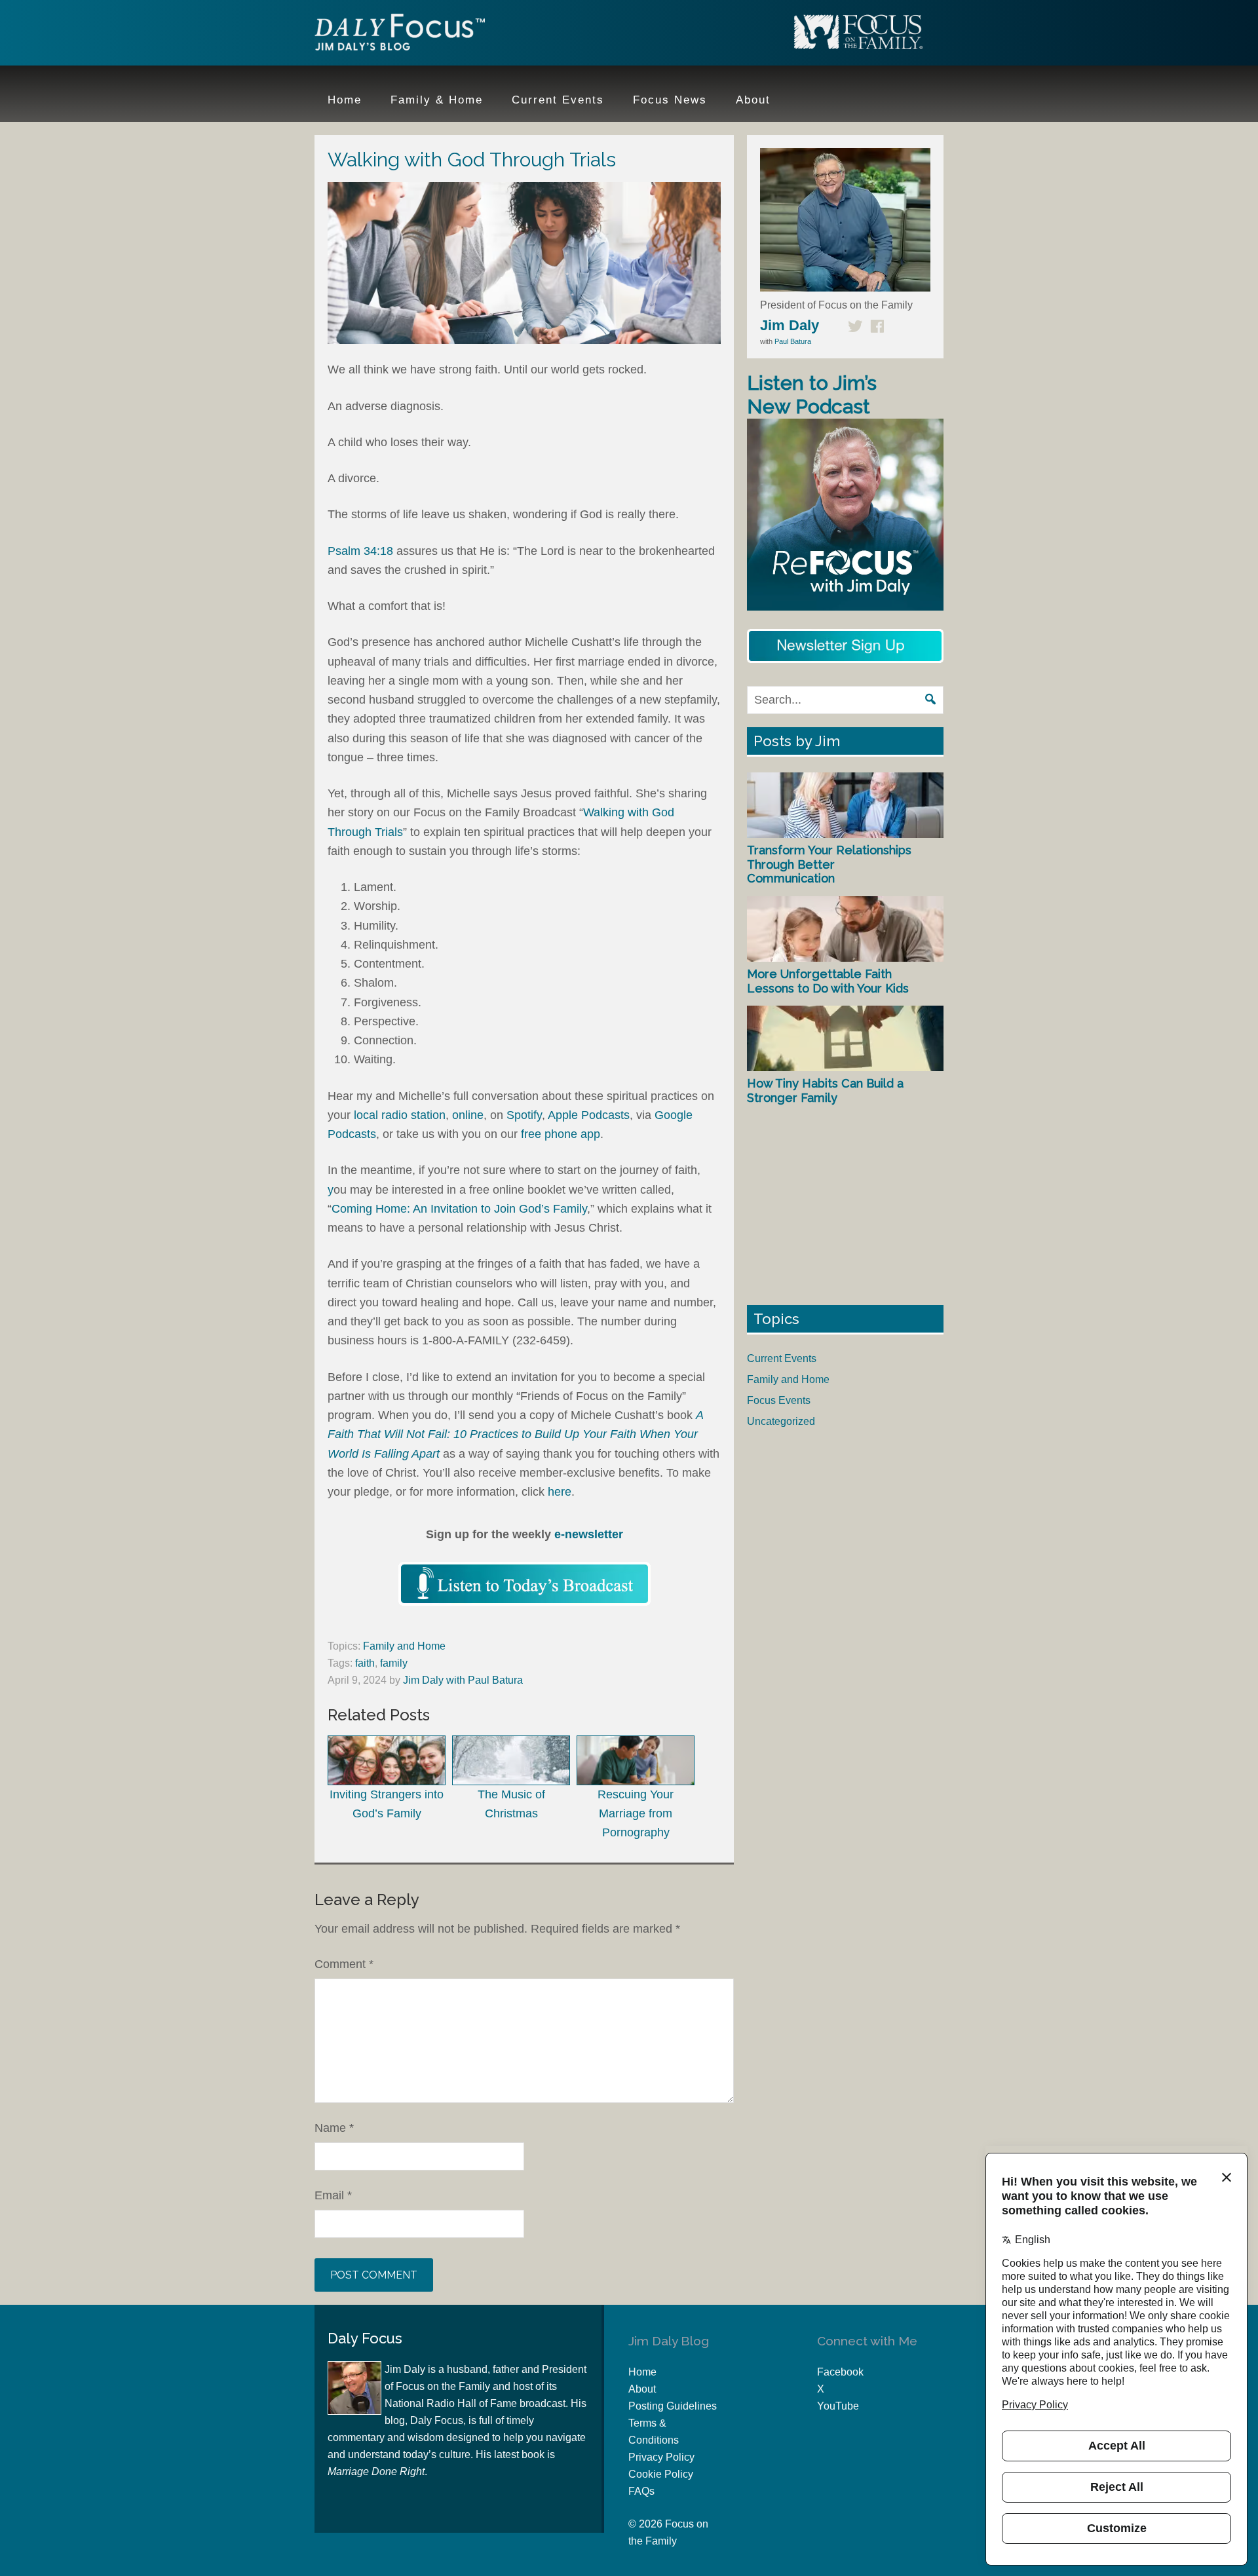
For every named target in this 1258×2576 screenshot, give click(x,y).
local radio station (400, 1115)
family (394, 1663)
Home (642, 2372)
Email (333, 2195)
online (468, 1115)
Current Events (782, 1358)
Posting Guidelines (673, 2406)
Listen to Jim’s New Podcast (812, 395)
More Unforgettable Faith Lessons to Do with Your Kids (828, 981)
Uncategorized (781, 1421)
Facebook (840, 2372)
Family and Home (404, 1646)
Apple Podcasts (589, 1115)
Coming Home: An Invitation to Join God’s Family (459, 1209)
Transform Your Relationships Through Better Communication (829, 864)
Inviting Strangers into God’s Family (387, 1804)
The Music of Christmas (511, 1804)
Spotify (524, 1115)
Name (334, 2128)
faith (365, 1663)
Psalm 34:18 (360, 551)
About (642, 2389)
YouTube (838, 2406)
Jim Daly (400, 35)
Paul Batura (793, 341)
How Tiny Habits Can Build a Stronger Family (825, 1090)
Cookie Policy (661, 2474)
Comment (344, 1964)
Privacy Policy (661, 2457)
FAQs (641, 2491)
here (560, 1492)
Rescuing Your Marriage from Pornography (636, 1814)
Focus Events (779, 1400)
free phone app (561, 1134)
